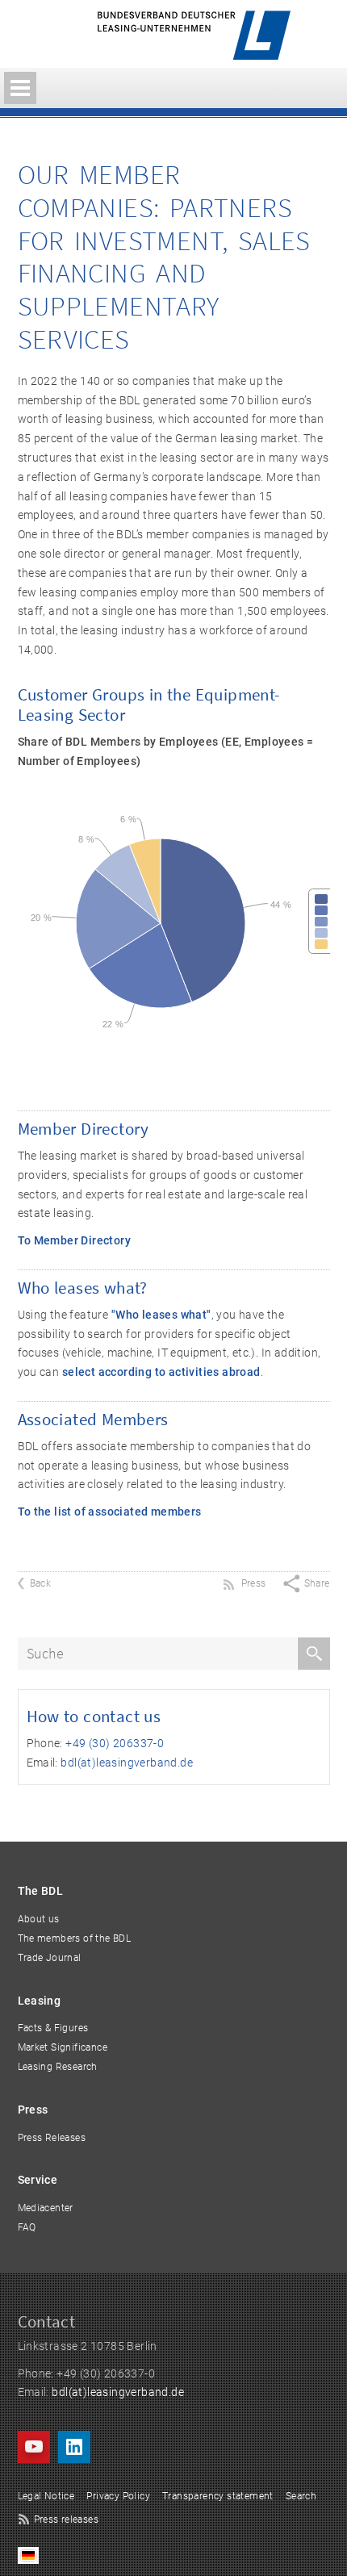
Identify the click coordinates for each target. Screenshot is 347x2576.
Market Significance (63, 2047)
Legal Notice (46, 2496)
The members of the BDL (75, 1938)
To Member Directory (75, 1240)
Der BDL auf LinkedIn (74, 2447)
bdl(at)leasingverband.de (127, 1763)
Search (301, 2496)
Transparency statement (218, 2496)
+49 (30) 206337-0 (115, 1743)
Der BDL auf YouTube (34, 2447)
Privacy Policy (118, 2496)
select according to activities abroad (161, 1372)
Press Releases (52, 2138)
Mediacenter (46, 2208)
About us (39, 1919)
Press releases (67, 2520)
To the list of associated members (110, 1512)
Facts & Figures (53, 2028)
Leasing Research (58, 2067)
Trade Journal (50, 1958)
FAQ (27, 2227)
